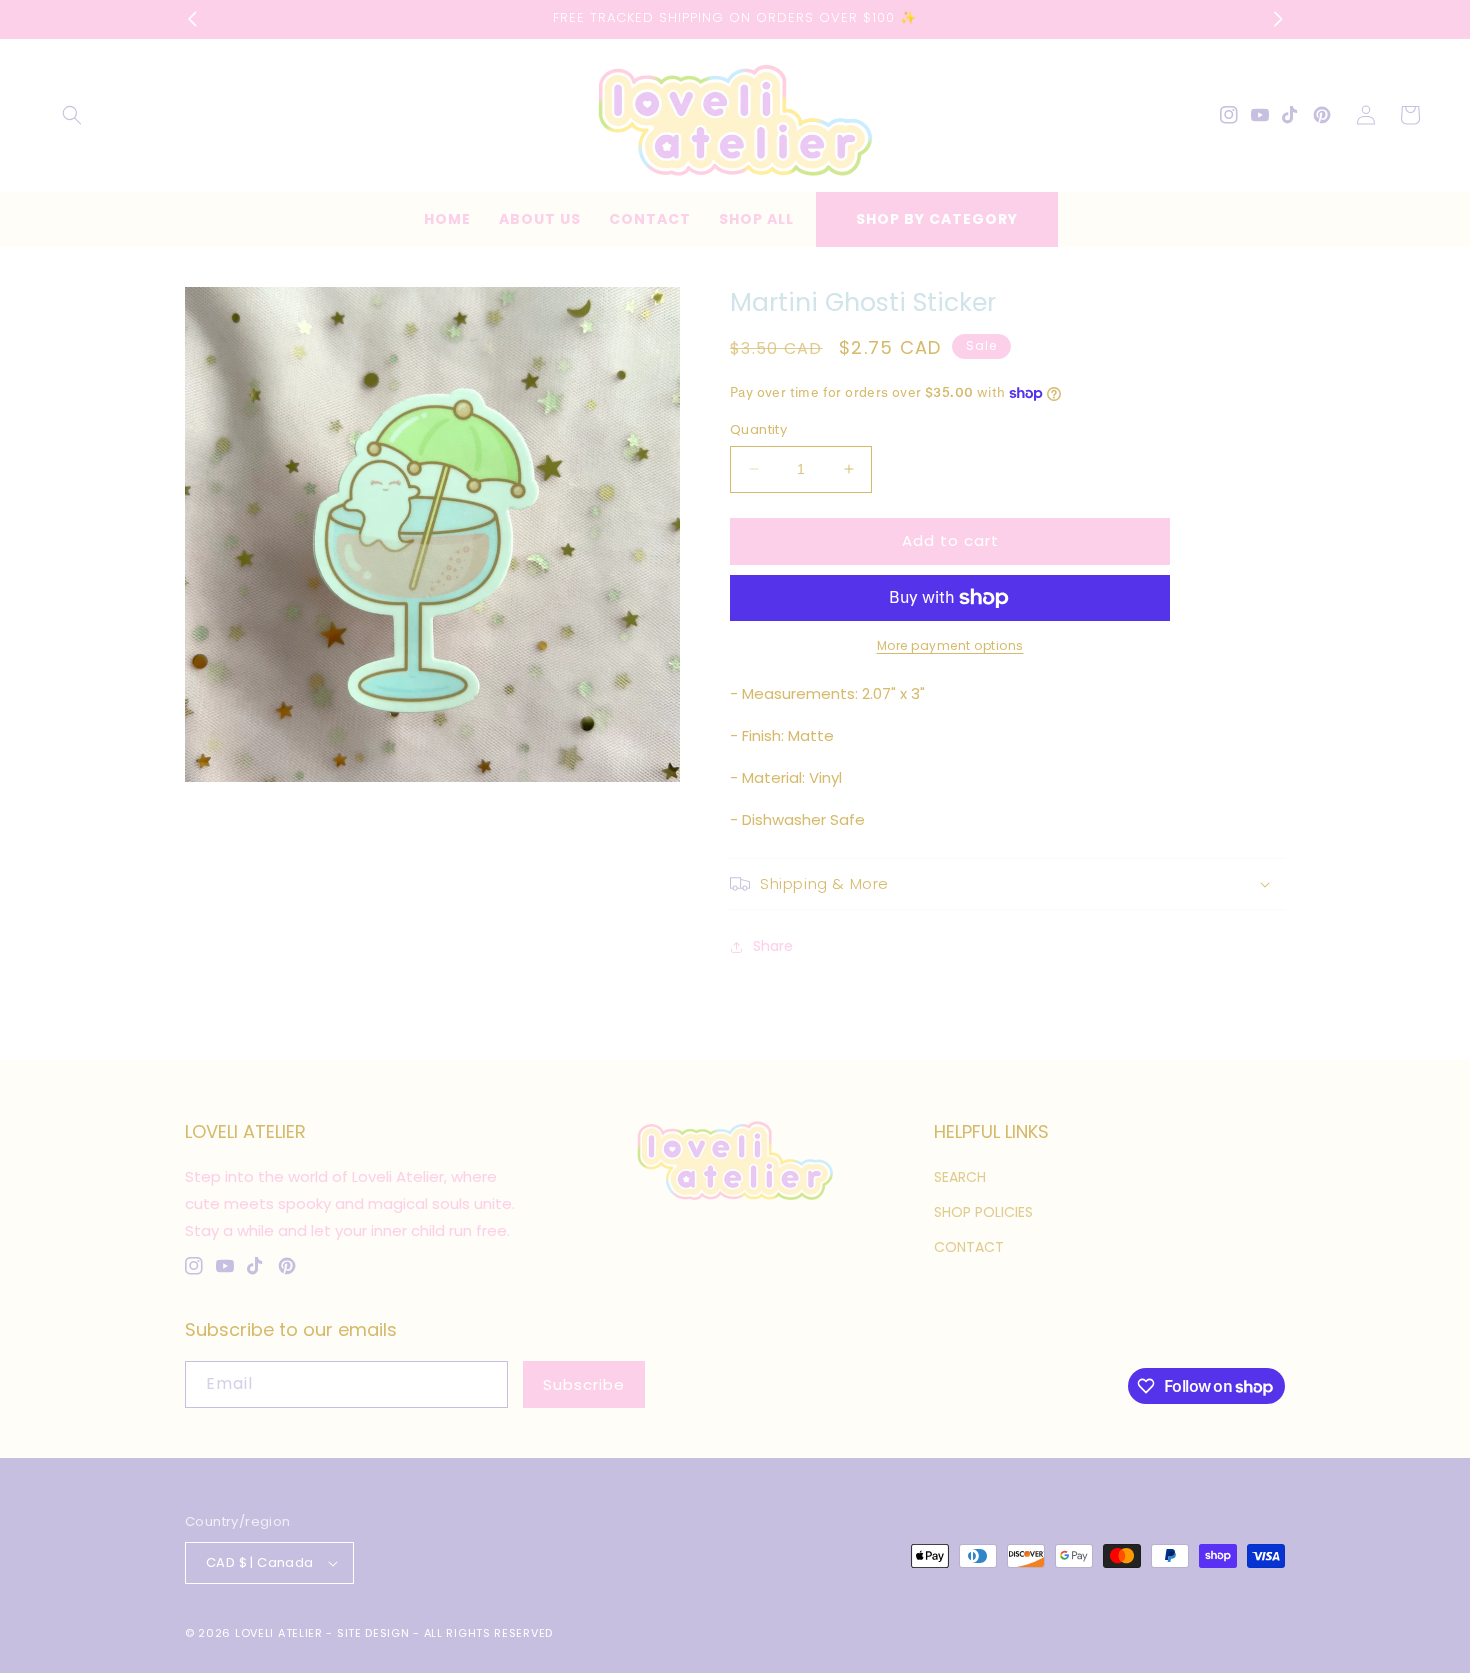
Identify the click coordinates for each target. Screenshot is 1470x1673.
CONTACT (969, 1247)
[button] (72, 115)
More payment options (950, 645)
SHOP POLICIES (983, 1212)
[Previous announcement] (192, 19)
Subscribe (584, 1384)
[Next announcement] (1278, 19)
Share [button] (773, 946)
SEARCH (960, 1177)
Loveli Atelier (279, 1633)
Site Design (373, 1633)
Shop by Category (937, 219)
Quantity (758, 429)
